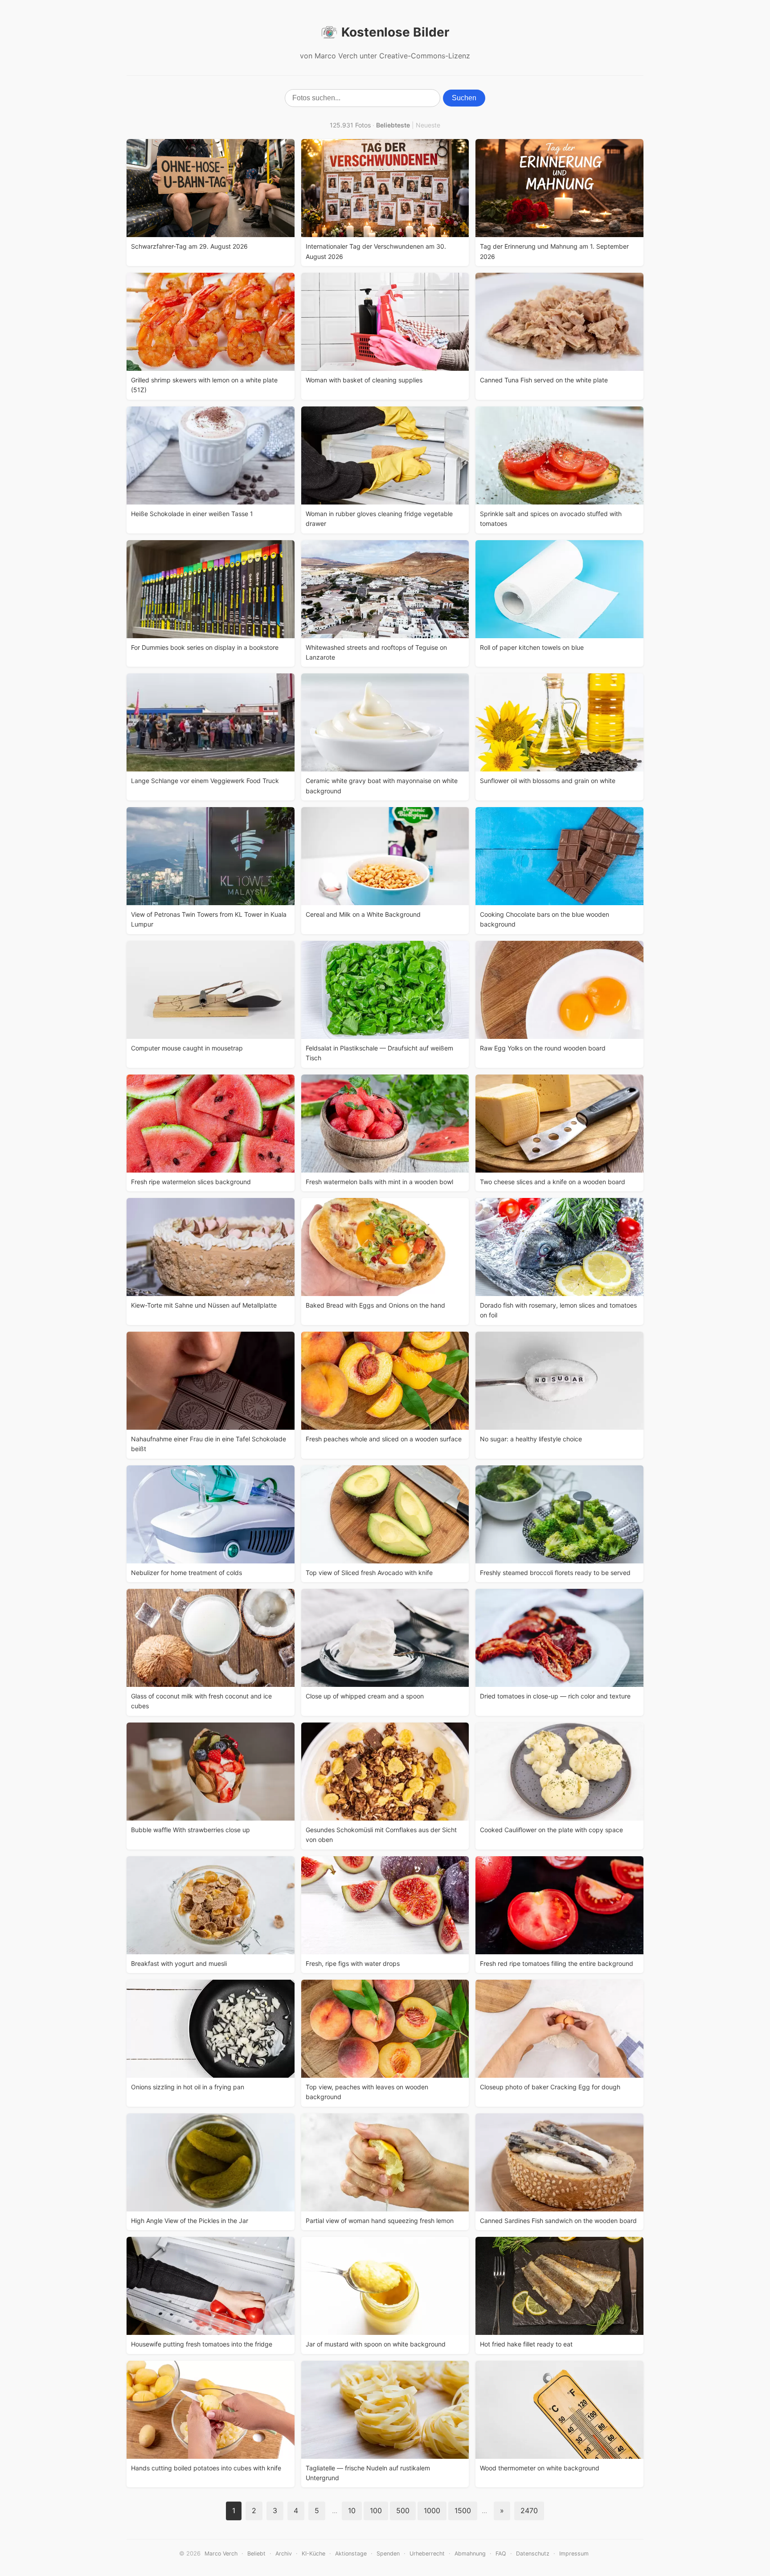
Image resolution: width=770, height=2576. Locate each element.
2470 (529, 2510)
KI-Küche (313, 2553)
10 (352, 2510)
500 (403, 2510)
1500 (463, 2510)
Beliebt (256, 2553)
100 (376, 2510)
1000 (432, 2510)
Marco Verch (221, 2553)
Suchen (464, 98)
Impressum (574, 2553)
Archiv (284, 2553)
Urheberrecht (427, 2553)
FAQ (501, 2553)
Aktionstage (351, 2553)
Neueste (428, 125)
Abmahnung (470, 2553)
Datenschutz (533, 2553)
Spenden (388, 2553)
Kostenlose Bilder (395, 32)
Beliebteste (393, 125)
